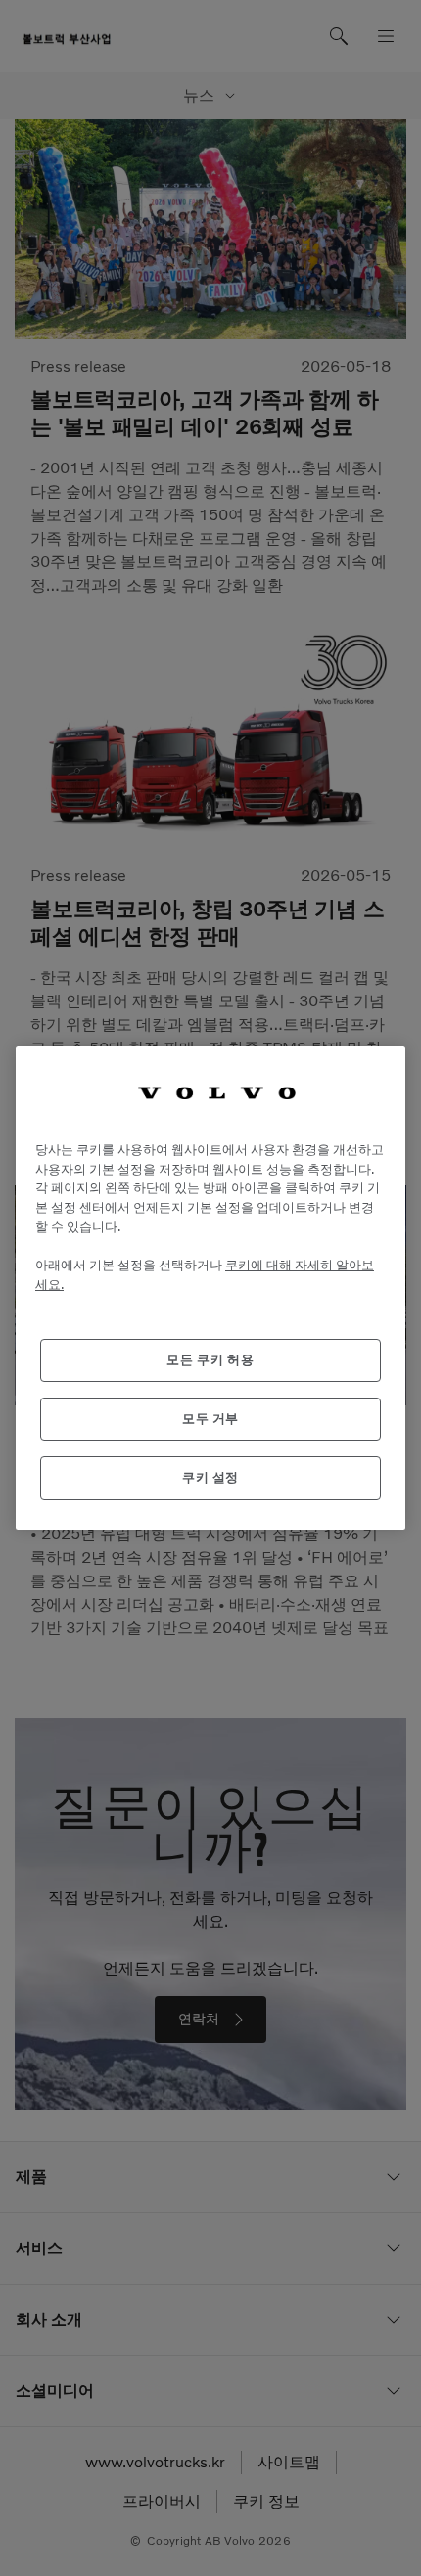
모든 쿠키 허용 (210, 1360)
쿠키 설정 (210, 1477)
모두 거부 (210, 1419)
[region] (210, 1288)
